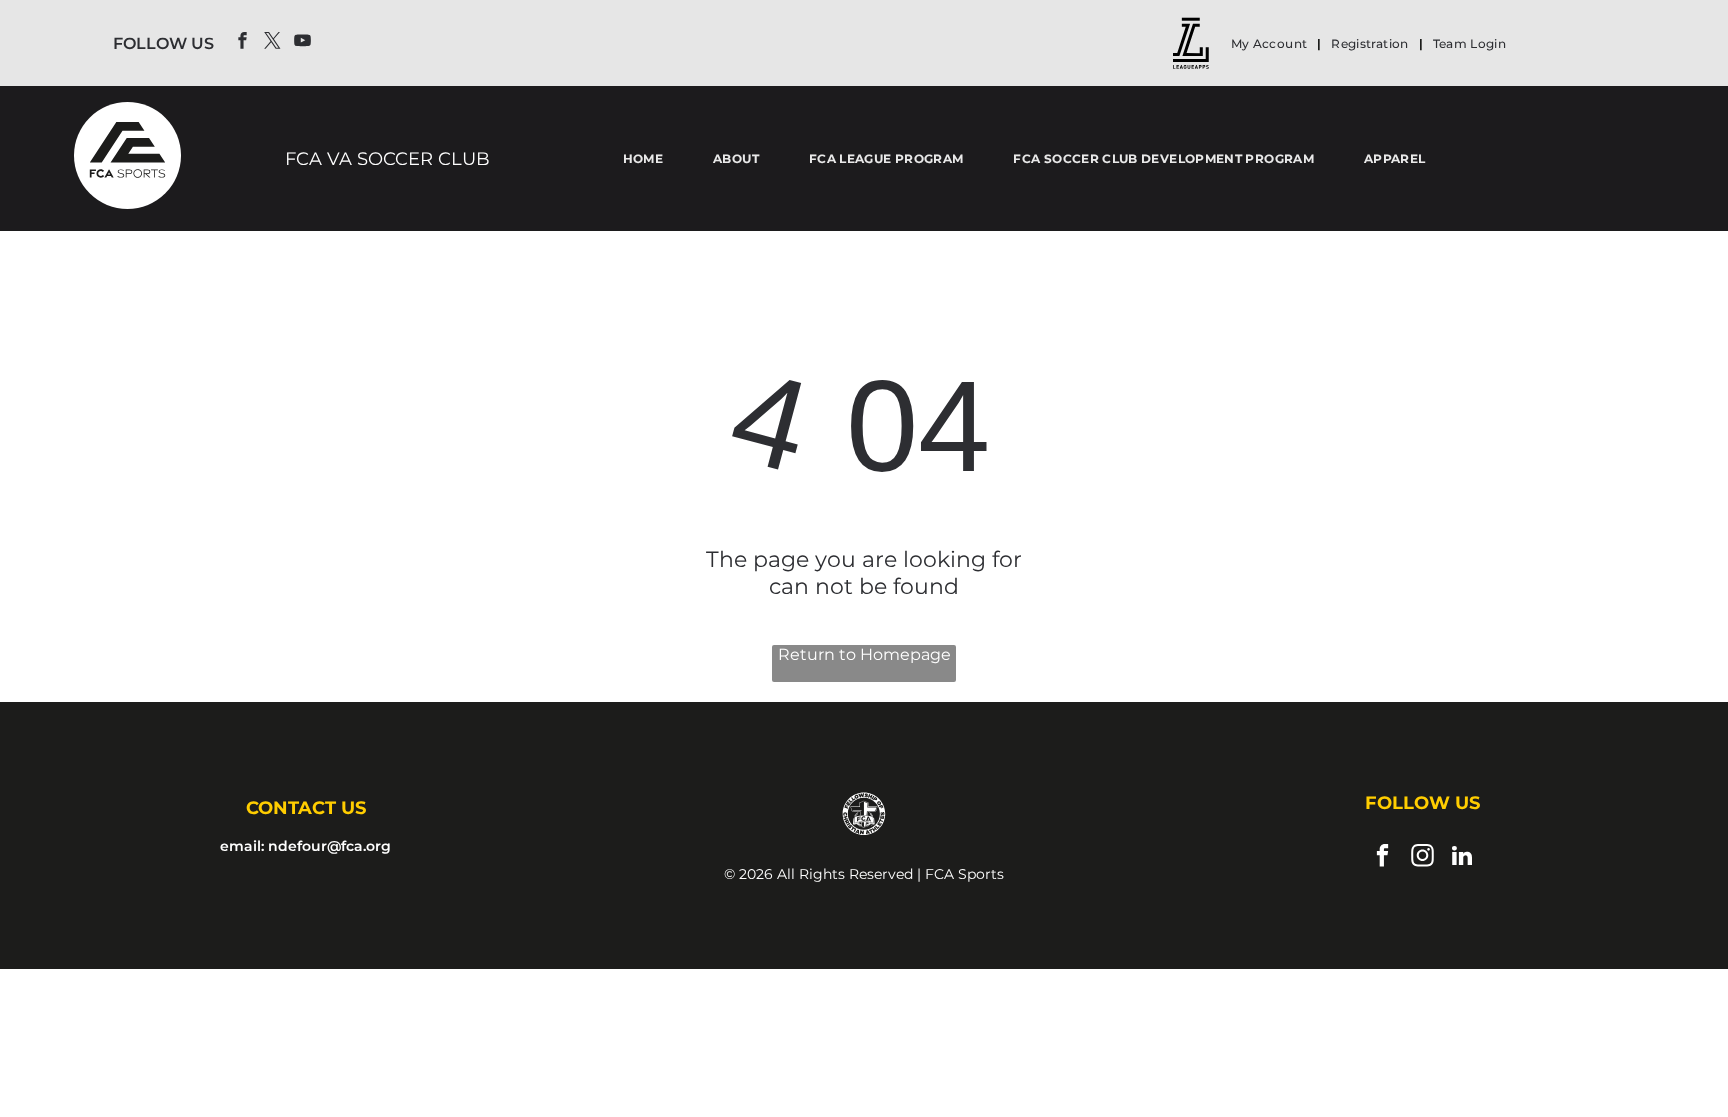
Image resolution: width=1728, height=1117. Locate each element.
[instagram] (1422, 858)
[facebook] (242, 43)
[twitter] (272, 43)
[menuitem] (1271, 43)
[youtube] (302, 43)
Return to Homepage (864, 654)
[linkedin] (1462, 858)
